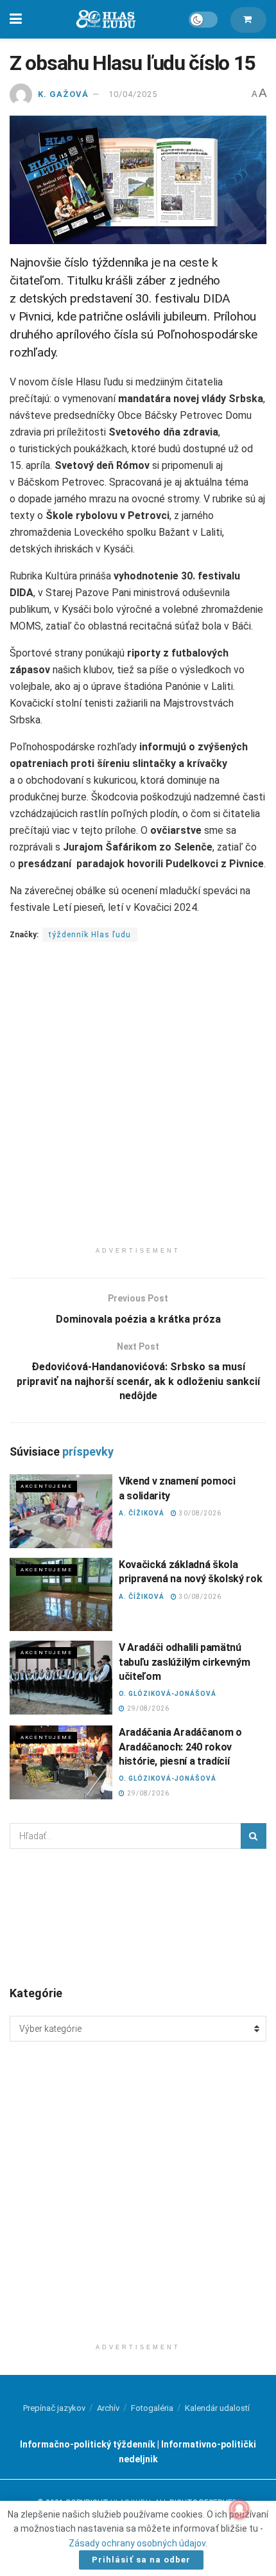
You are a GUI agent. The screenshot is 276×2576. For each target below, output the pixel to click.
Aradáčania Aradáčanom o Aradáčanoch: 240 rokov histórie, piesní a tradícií (180, 1747)
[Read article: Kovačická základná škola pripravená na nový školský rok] (61, 1594)
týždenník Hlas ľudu (90, 935)
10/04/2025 (133, 94)
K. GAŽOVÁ (63, 94)
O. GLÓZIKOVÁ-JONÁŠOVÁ (168, 1694)
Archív (108, 2408)
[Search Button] (254, 1836)
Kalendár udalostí (217, 2408)
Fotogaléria (152, 2408)
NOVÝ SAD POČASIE (138, 1916)
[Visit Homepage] (105, 20)
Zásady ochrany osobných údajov (137, 2543)
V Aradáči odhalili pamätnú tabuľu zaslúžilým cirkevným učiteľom (184, 1662)
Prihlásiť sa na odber (141, 2560)
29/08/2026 (147, 1708)
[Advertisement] (138, 1102)
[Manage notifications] (239, 2509)
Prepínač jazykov (54, 2408)
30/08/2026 (199, 1513)
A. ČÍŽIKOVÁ (142, 1513)
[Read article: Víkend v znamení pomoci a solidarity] (61, 1511)
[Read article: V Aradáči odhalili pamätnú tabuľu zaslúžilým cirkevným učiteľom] (61, 1677)
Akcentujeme (47, 1486)
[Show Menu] (16, 19)
